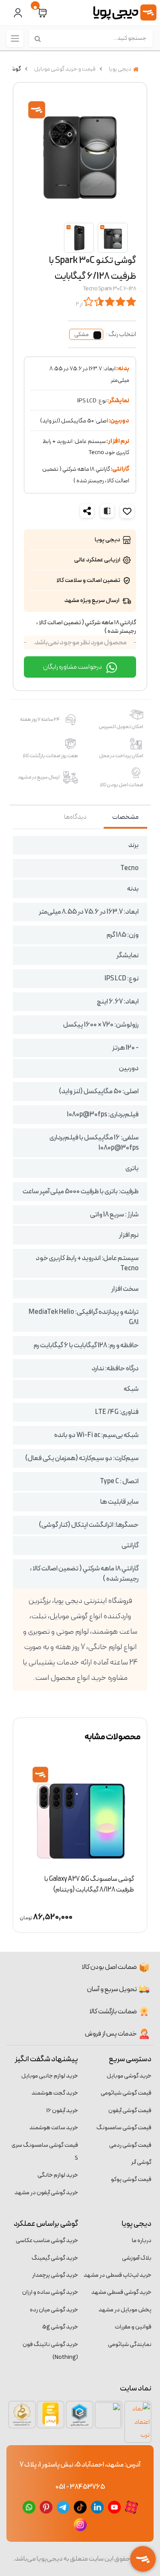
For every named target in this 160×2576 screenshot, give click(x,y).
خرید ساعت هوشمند (54, 2128)
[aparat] (131, 2507)
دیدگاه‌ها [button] (75, 817)
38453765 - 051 (80, 2487)
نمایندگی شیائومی (130, 2344)
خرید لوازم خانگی (58, 2175)
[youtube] (114, 2507)
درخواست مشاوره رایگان (73, 667)
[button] (42, 13)
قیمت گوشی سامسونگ (124, 2128)
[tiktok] (80, 2507)
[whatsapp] (29, 2507)
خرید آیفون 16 (62, 2111)
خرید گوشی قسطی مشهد (121, 2292)
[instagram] (80, 2524)
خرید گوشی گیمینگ (55, 2258)
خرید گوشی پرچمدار (55, 2275)
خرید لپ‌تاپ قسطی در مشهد (118, 2275)
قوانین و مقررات (133, 2327)
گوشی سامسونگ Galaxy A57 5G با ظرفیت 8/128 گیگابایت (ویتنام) (85, 1884)
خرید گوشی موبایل (129, 2076)
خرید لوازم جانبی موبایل (50, 2076)
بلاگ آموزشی (137, 2258)
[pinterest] (46, 2507)
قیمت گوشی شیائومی (126, 2093)
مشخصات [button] (125, 817)
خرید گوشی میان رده (54, 2310)
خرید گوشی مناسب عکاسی (47, 2241)
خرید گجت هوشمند (55, 2093)
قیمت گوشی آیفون (130, 2111)
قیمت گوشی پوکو (131, 2179)
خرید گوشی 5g (60, 2327)
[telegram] (63, 2507)
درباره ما (142, 2241)
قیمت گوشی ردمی (130, 2145)
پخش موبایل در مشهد (125, 2310)
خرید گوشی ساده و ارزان (50, 2292)
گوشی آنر (141, 2162)
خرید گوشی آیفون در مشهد (46, 2193)
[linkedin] (97, 2507)
